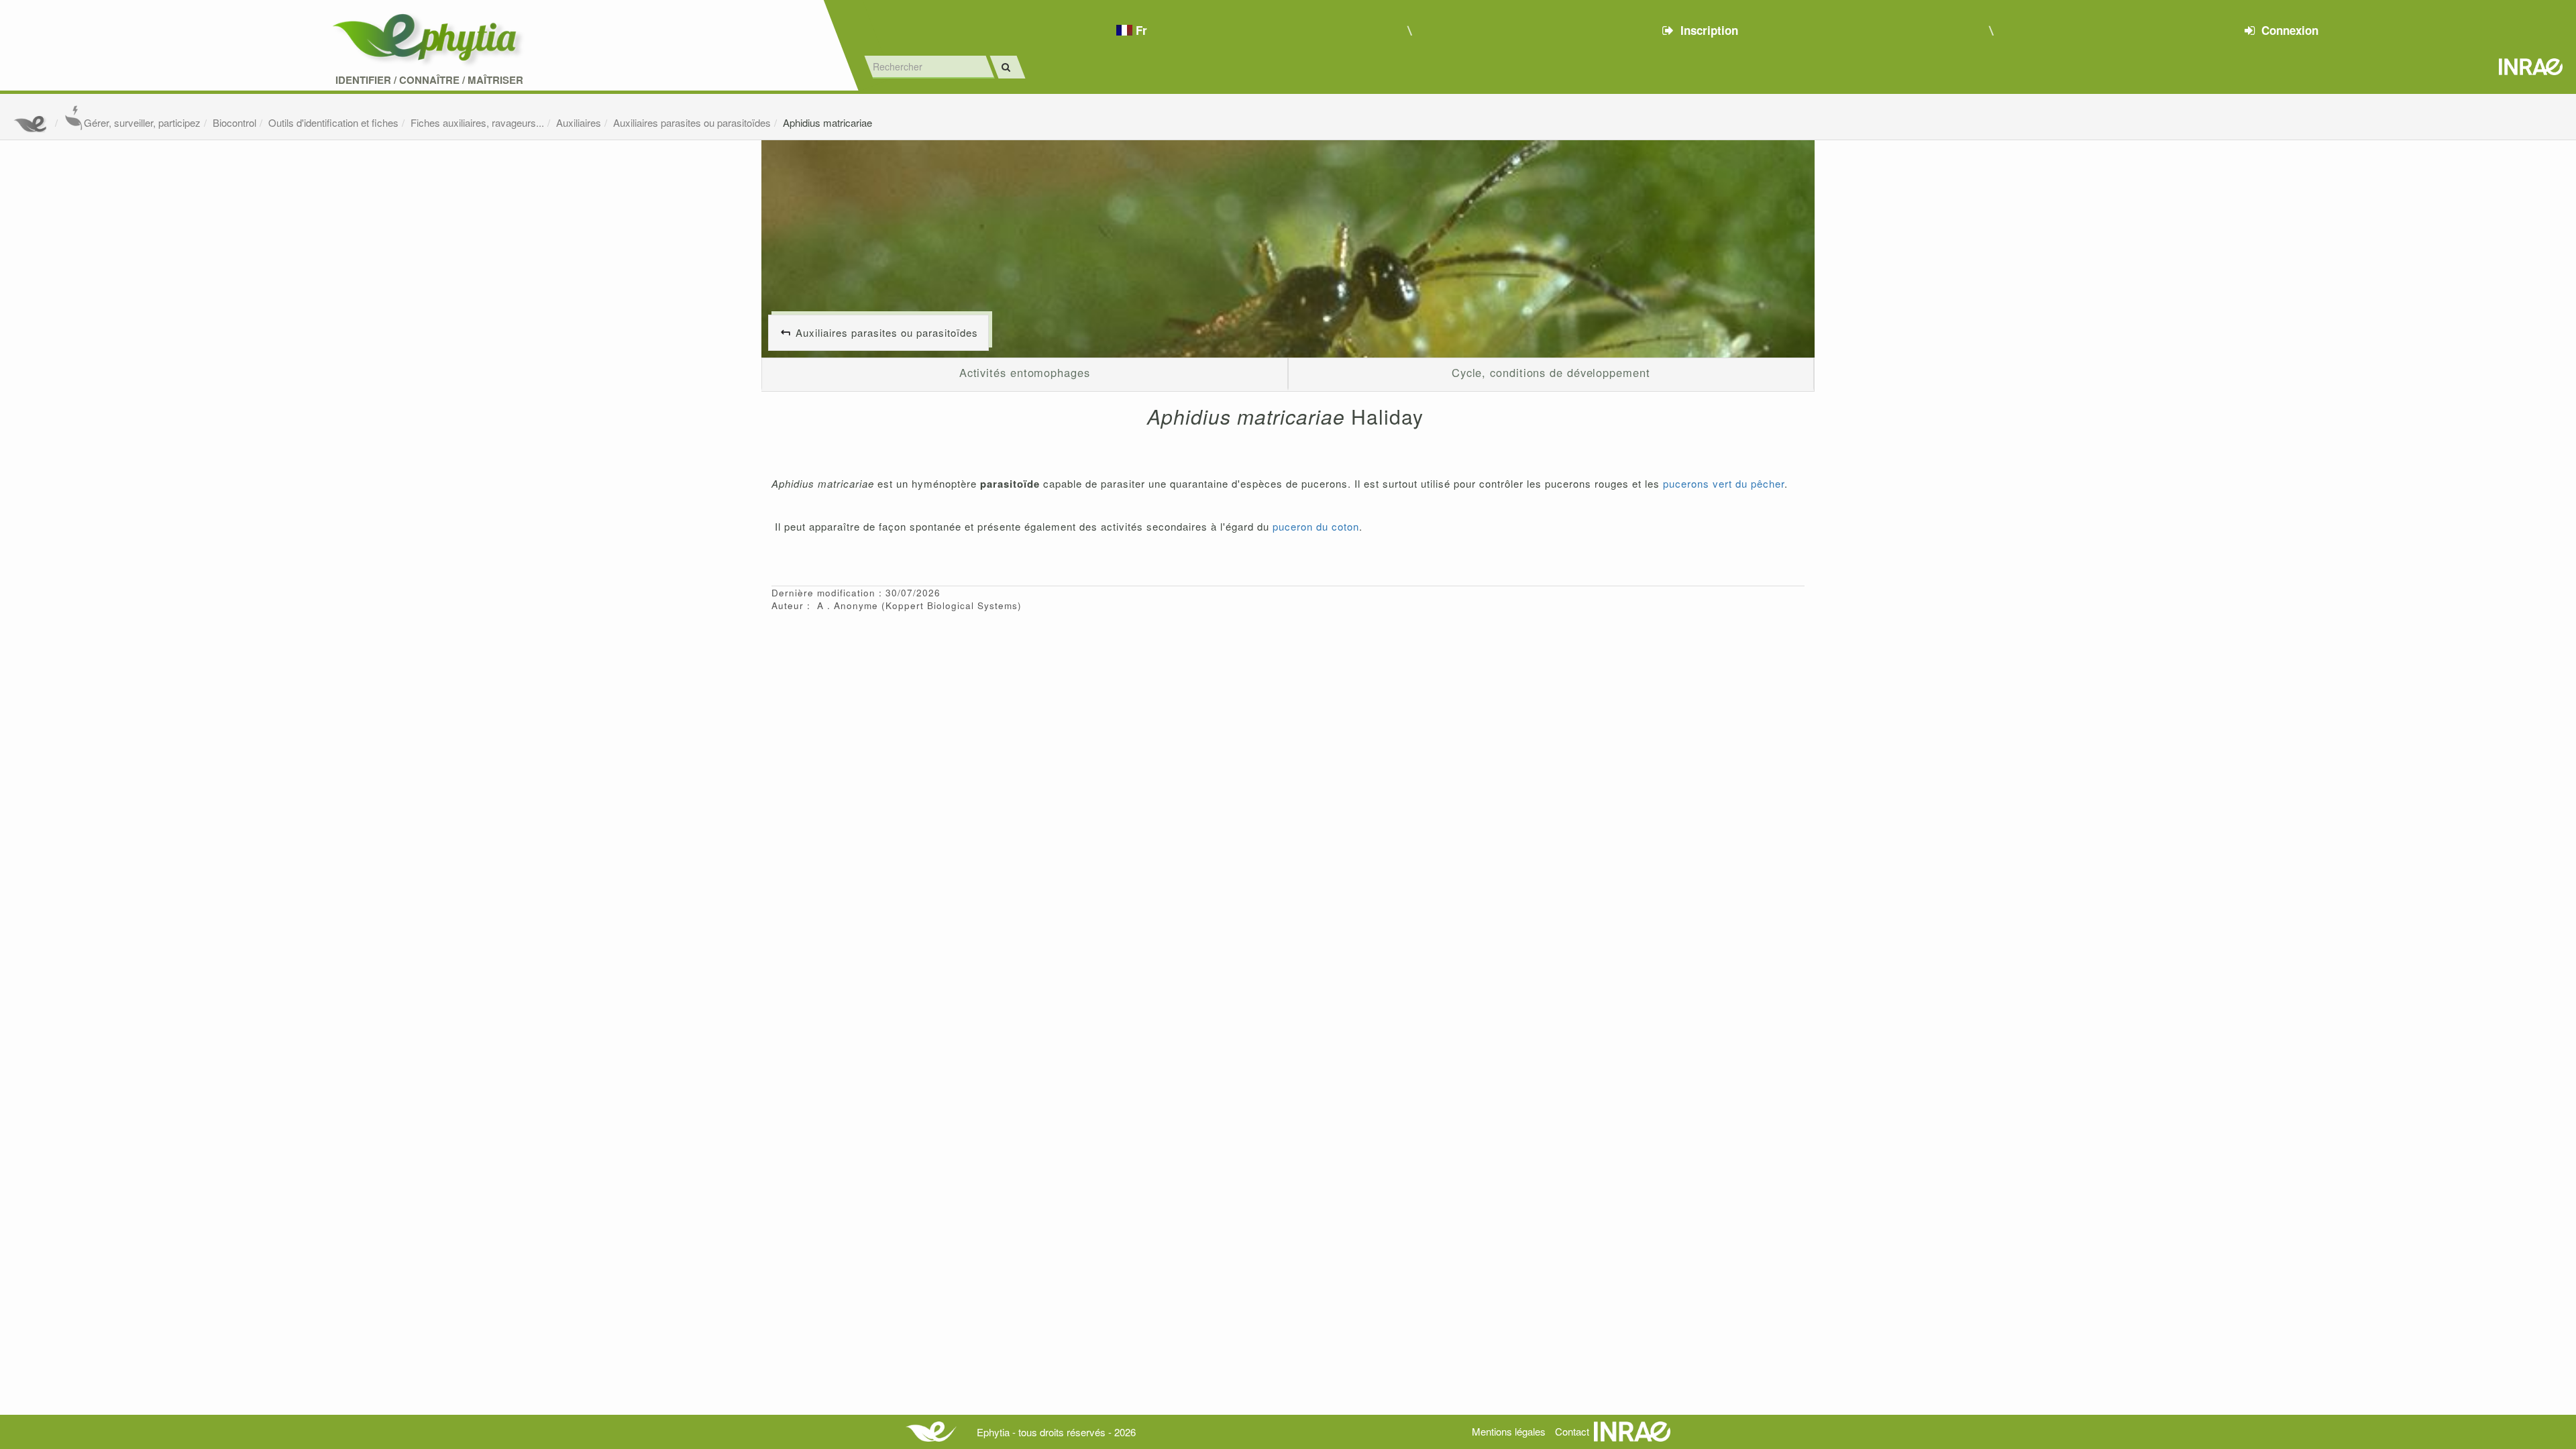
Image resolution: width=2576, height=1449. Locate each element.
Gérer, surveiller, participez (142, 122)
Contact (1572, 1431)
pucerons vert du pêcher (1724, 483)
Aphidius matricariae (827, 122)
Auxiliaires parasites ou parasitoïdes (692, 122)
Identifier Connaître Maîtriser (429, 80)
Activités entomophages (1025, 372)
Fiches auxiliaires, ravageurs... (477, 122)
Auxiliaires (579, 122)
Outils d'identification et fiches (333, 122)
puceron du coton (1316, 526)
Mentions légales (1509, 1431)
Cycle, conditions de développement (1551, 372)
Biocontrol (234, 122)
